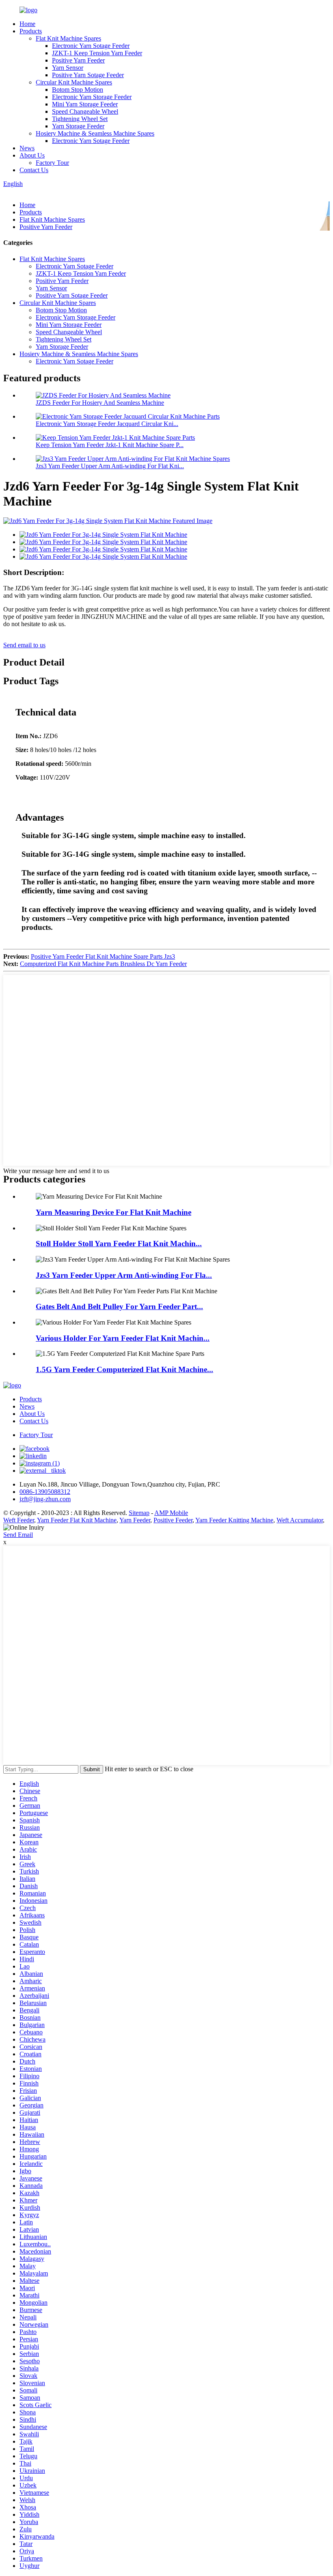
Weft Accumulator (300, 1520)
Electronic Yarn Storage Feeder (92, 97)
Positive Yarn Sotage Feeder (88, 75)
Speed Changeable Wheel (85, 111)
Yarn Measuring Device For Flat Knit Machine (114, 1212)
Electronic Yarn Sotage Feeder (91, 46)
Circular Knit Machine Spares (74, 82)
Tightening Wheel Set (80, 119)
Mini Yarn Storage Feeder (85, 104)
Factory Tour (52, 163)
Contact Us (34, 170)
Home (27, 24)
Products (31, 31)
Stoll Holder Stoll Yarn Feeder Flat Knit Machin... (119, 1244)
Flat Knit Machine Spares (68, 38)
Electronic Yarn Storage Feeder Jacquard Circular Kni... (107, 424)
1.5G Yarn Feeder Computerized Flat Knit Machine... (124, 1369)
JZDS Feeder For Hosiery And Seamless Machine (100, 403)
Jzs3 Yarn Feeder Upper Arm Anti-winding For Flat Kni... (110, 466)
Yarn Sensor (68, 68)
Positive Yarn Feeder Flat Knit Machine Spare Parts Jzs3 (103, 956)
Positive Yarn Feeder (78, 60)
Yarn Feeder (135, 1520)
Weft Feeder (19, 1520)
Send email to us (24, 645)
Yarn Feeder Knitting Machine (234, 1520)
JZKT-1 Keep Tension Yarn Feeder (97, 53)
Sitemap (139, 1513)
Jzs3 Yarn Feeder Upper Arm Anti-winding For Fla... (124, 1275)
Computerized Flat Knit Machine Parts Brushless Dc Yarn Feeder (103, 964)
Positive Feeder (173, 1520)
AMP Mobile (171, 1513)
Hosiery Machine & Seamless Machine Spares (95, 133)
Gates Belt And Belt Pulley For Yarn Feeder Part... (119, 1306)
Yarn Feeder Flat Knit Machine (77, 1520)
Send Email (18, 1535)
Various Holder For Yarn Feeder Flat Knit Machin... (123, 1338)
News (27, 148)
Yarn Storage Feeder (78, 126)
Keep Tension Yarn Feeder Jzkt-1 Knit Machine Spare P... (110, 445)
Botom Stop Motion (78, 90)
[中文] (24, 191)
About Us (32, 155)
